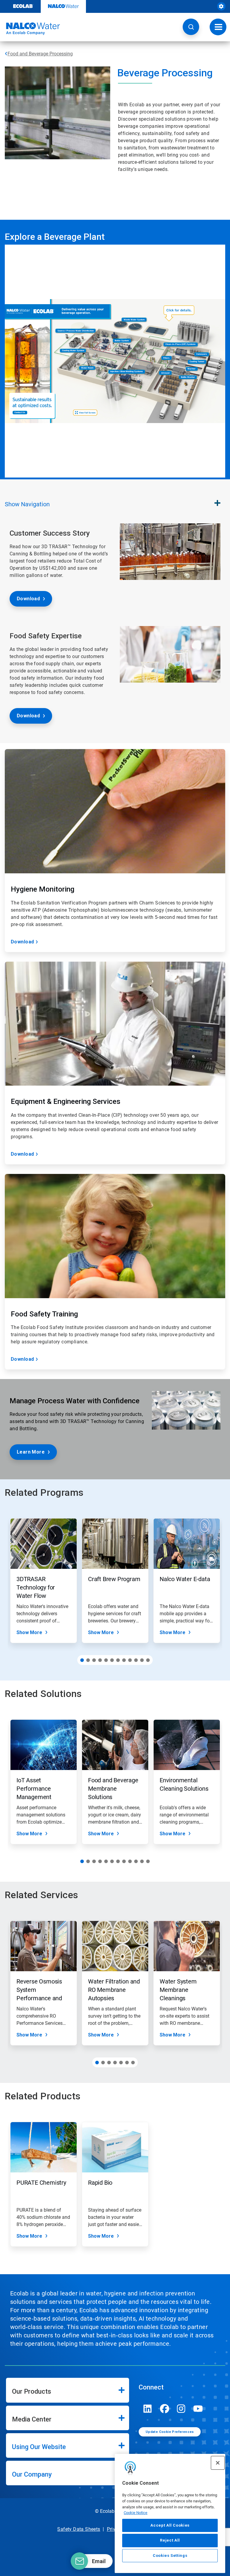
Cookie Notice (136, 2513)
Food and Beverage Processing (40, 54)
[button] (191, 27)
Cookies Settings (170, 2555)
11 (142, 1660)
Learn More (31, 1452)
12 (148, 1660)
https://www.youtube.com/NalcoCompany (198, 2409)
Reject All (170, 2540)
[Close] (218, 2463)
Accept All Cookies (170, 2525)
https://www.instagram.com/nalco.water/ (181, 2409)
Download (28, 599)
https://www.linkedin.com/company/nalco (148, 2409)
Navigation (27, 504)
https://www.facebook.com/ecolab (164, 2409)
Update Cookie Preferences (170, 2432)
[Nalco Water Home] (30, 29)
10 (136, 1660)
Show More (29, 1632)
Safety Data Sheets (79, 2529)
